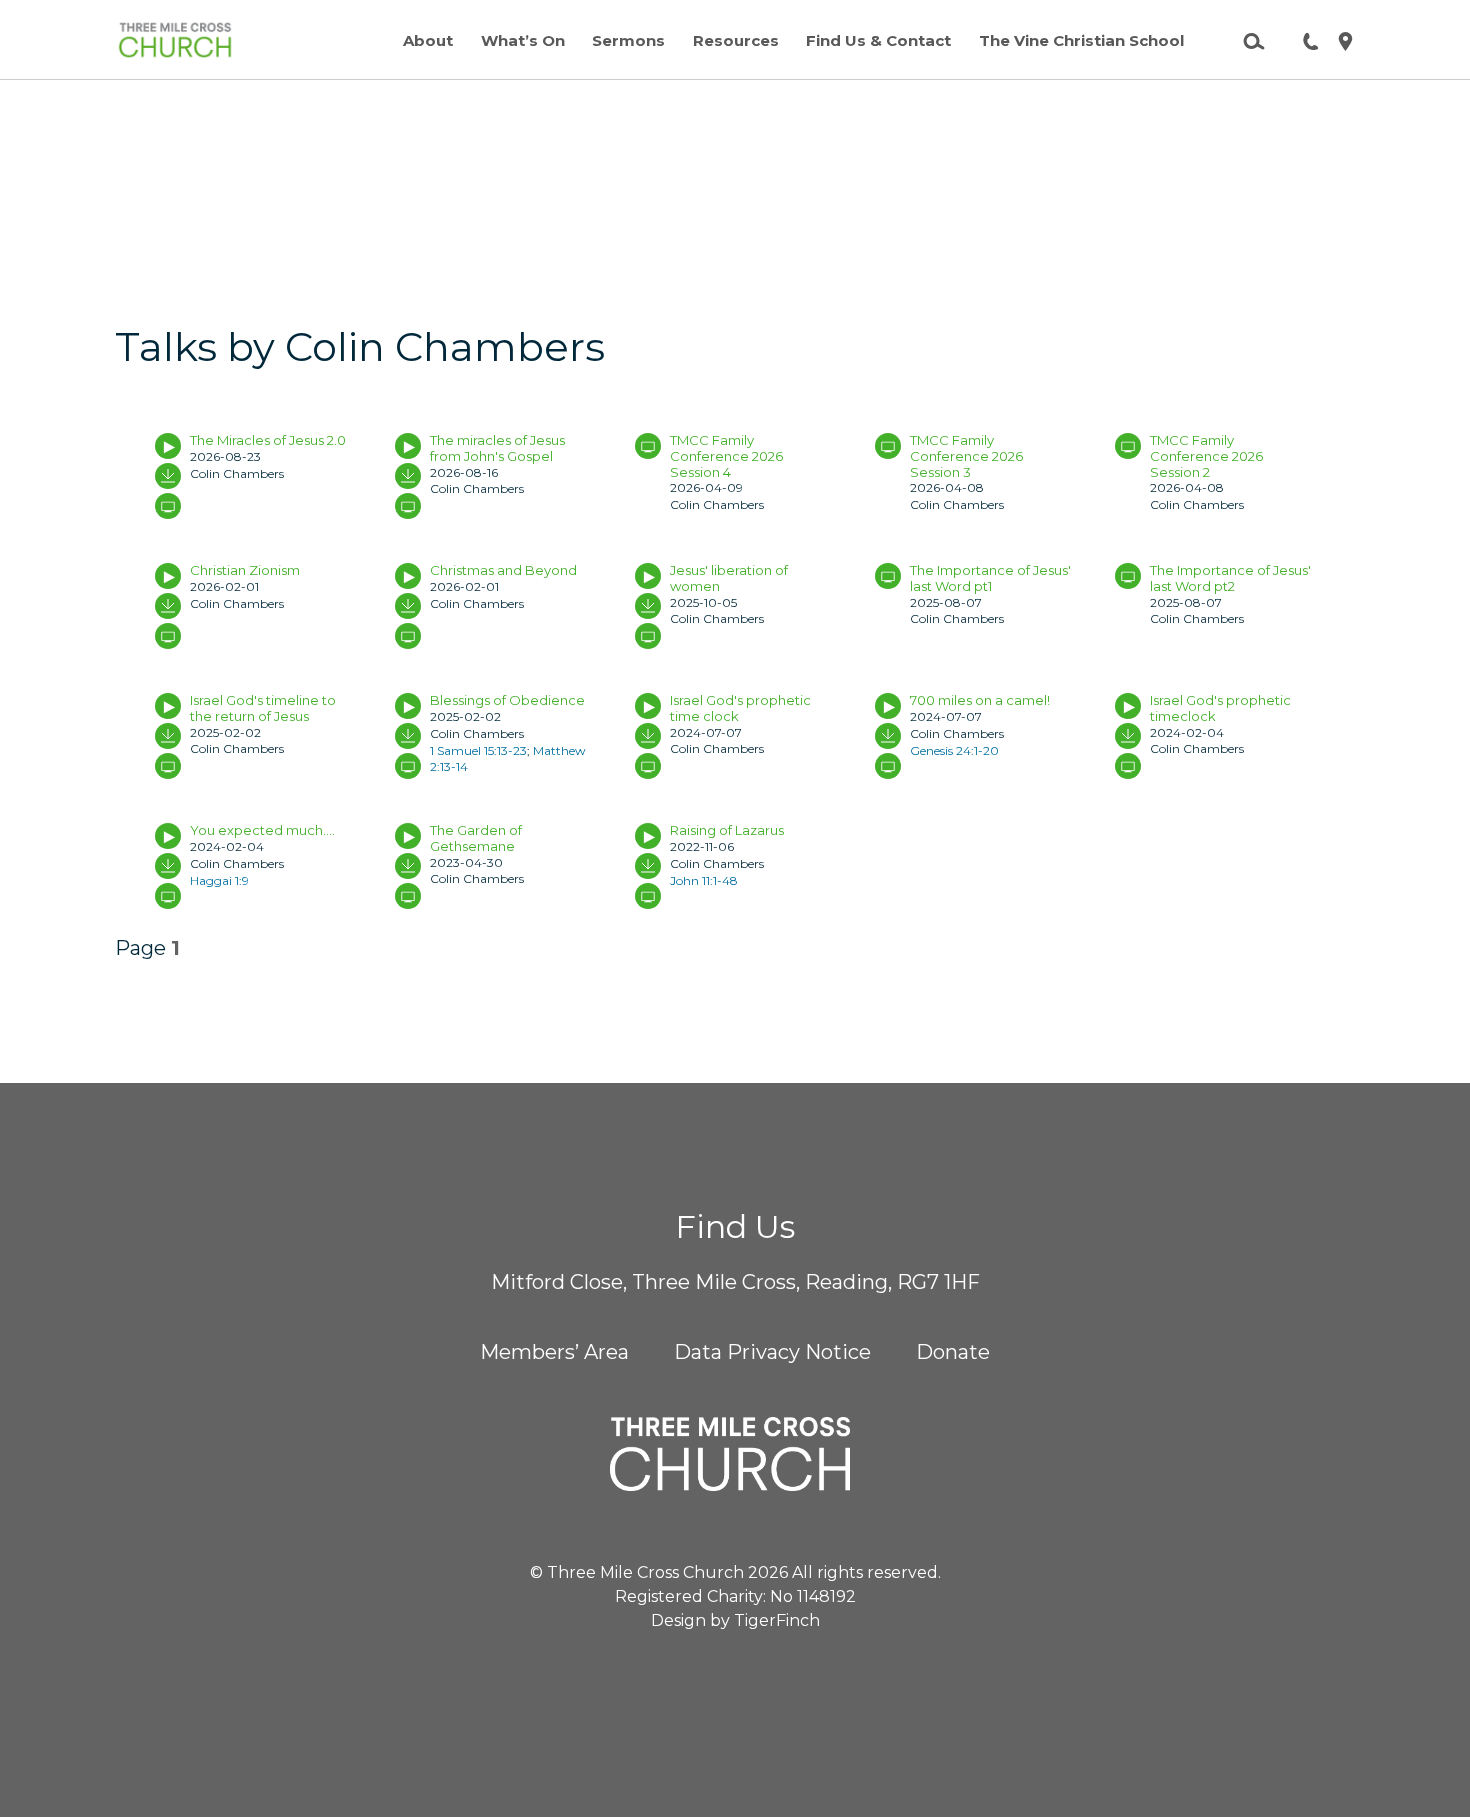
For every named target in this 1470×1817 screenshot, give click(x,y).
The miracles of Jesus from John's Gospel (497, 448)
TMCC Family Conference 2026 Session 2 (1206, 455)
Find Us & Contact (878, 40)
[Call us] (1303, 40)
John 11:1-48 (704, 880)
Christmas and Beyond (503, 570)
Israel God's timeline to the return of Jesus (263, 708)
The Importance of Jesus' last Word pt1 (990, 578)
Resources (736, 40)
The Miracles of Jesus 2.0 (268, 440)
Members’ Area (554, 1352)
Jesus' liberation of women (729, 578)
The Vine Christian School (1081, 40)
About (428, 40)
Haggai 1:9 (219, 880)
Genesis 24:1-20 (954, 750)
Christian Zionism (245, 570)
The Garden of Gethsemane (476, 838)
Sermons (628, 40)
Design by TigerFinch (735, 1620)
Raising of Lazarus (727, 830)
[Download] (168, 476)
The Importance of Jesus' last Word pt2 (1230, 578)
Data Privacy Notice (772, 1352)
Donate (953, 1352)
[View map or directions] (1337, 40)
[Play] (168, 446)
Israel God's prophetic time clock (740, 708)
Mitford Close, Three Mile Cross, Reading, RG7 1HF (735, 1282)
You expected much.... (262, 830)
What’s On (523, 40)
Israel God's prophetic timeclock (1220, 708)
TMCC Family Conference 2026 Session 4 (726, 455)
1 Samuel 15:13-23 (478, 750)
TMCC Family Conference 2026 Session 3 (966, 455)
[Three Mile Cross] (175, 40)
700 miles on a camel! (980, 700)
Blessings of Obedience (507, 700)
